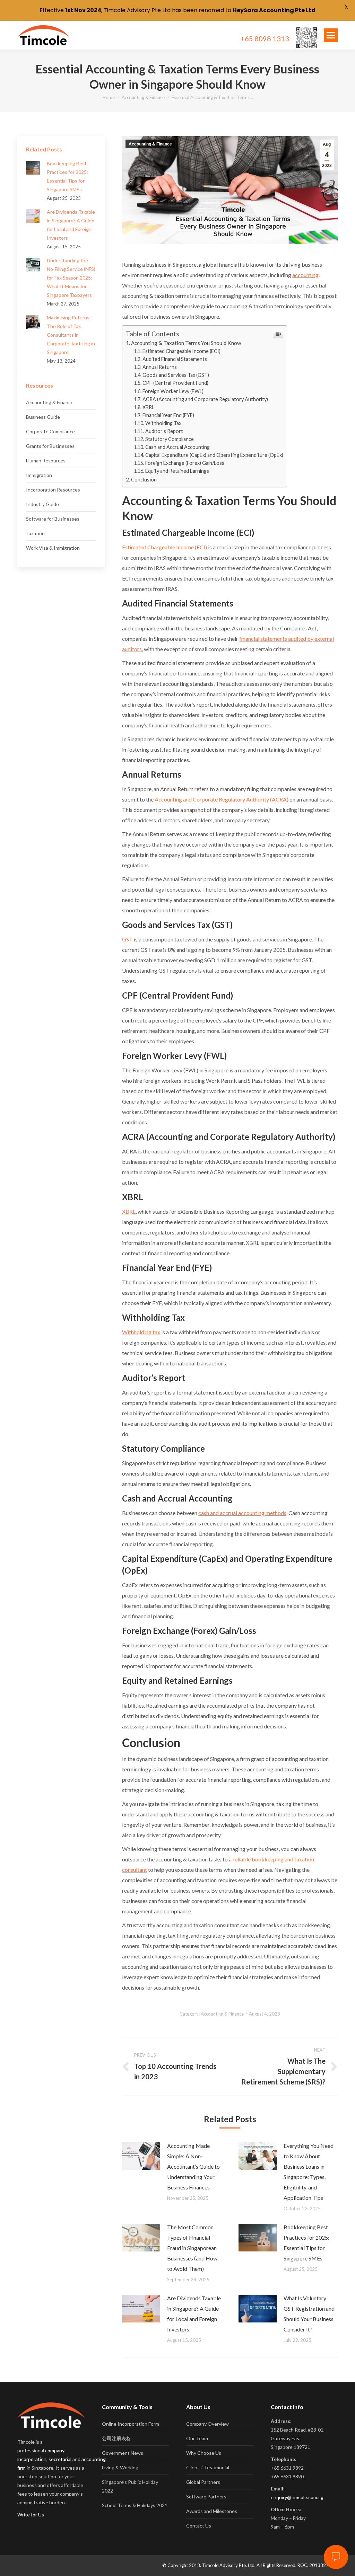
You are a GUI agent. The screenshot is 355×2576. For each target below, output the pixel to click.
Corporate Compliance (50, 431)
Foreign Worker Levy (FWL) (173, 391)
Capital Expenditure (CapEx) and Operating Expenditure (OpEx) (214, 455)
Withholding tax (141, 1332)
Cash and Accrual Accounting (177, 447)
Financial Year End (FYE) (168, 415)
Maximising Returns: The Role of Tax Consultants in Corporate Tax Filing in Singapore (71, 335)
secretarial (60, 2459)
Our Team (197, 2438)
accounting (305, 275)
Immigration (39, 475)
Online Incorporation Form (131, 2424)
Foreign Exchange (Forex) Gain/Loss (185, 463)
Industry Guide (42, 504)
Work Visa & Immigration (53, 548)
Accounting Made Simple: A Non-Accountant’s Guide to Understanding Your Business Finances (193, 2166)
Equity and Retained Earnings (177, 471)
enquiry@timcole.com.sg (297, 2497)
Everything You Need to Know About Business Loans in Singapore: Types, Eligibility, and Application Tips (309, 2172)
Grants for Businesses (50, 446)
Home (109, 97)
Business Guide (43, 417)
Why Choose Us (204, 2453)
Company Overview (207, 2424)
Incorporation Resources (53, 490)
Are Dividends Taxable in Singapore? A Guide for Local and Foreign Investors (194, 2314)
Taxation (35, 533)
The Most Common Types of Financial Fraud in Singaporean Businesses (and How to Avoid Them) (192, 2248)
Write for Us (31, 2515)
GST (127, 939)
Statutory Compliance (170, 439)
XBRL (148, 407)
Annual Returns (160, 367)
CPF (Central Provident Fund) (175, 383)
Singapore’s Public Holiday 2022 (130, 2486)
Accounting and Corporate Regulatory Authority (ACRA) (222, 799)
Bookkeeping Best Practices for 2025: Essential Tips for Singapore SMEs (306, 2243)
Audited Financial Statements (175, 359)
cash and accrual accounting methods (242, 1513)
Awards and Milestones (212, 2511)
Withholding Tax (163, 423)
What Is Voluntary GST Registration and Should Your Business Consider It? (309, 2314)
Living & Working (120, 2467)
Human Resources (46, 461)
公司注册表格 (116, 2438)
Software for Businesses (53, 519)
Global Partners (203, 2482)
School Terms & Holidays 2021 (135, 2505)
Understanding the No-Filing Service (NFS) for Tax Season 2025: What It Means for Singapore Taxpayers (71, 278)
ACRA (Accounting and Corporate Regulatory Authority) (205, 399)
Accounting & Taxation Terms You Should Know (186, 343)
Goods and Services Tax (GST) (176, 375)
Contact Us (199, 2526)
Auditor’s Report (164, 431)
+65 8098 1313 (265, 38)
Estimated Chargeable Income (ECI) (181, 351)
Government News (123, 2453)
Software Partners (206, 2497)
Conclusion (144, 479)
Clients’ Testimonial (208, 2467)
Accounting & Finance (143, 97)
